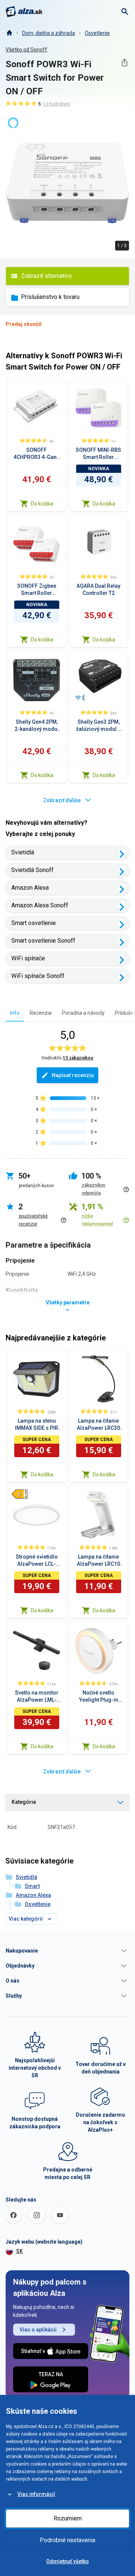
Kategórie (24, 1802)
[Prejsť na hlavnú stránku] (24, 12)
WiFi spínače (28, 958)
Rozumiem (68, 2518)
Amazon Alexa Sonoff (40, 905)
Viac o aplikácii (38, 2330)
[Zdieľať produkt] (124, 63)
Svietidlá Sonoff (32, 870)
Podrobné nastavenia (67, 2540)
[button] (67, 1951)
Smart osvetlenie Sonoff (43, 941)
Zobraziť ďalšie (62, 800)
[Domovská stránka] (9, 33)
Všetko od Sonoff (26, 50)
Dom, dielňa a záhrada (49, 33)
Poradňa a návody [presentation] (83, 1013)
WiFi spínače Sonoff (38, 976)
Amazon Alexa (30, 888)
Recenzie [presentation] (41, 1013)
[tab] (15, 1013)
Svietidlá (23, 852)
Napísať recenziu (73, 1075)
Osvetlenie (97, 33)
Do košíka (42, 504)
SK (19, 2251)
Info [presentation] (15, 1013)
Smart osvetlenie (34, 923)
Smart (32, 1886)
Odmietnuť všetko (67, 2561)
